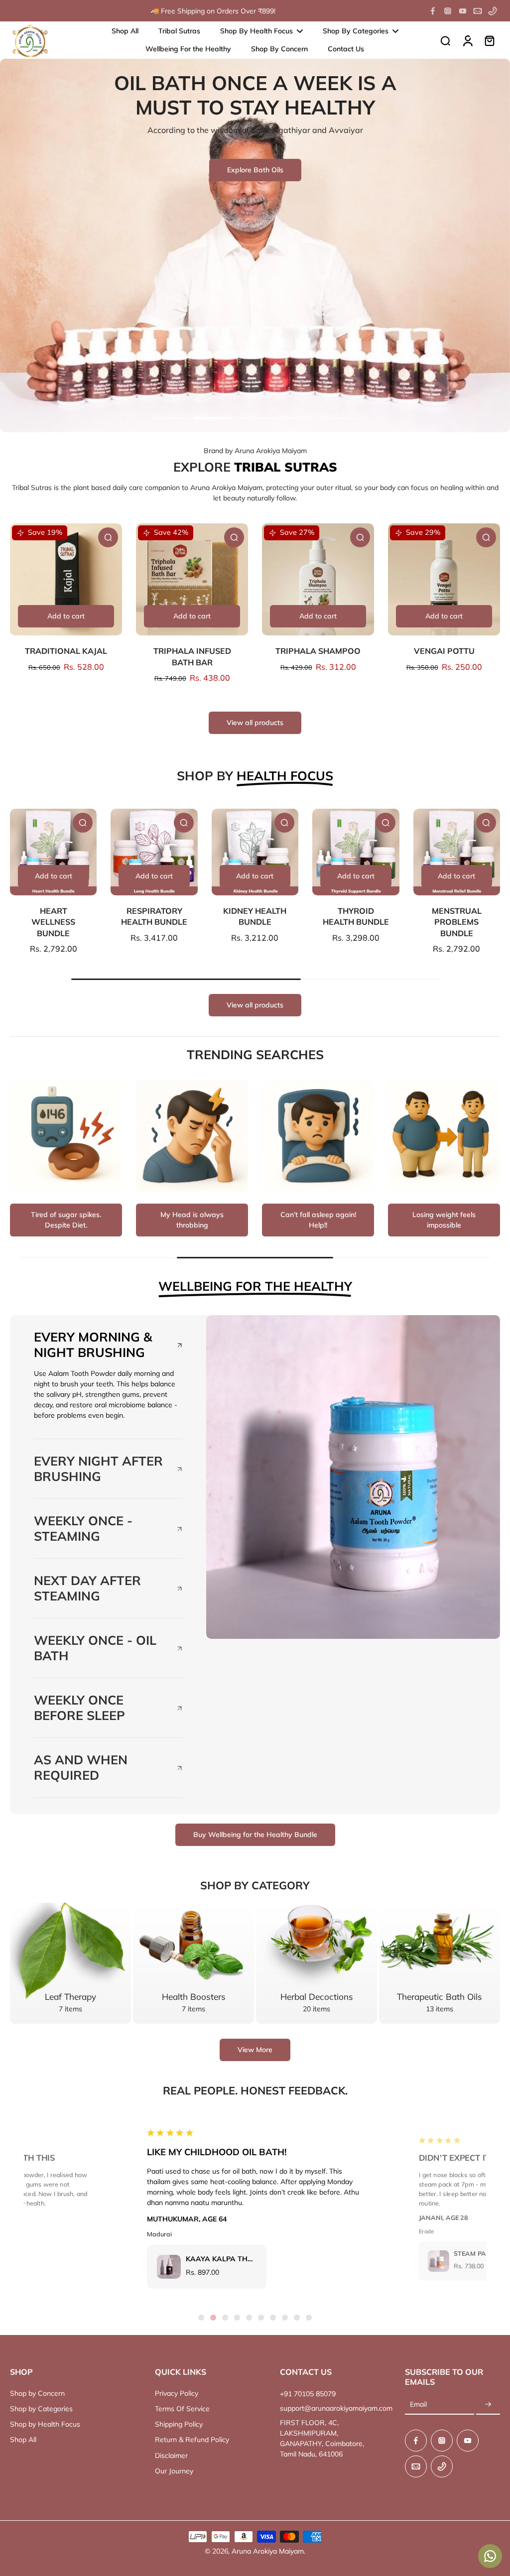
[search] (445, 40)
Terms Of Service (182, 2409)
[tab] (171, 419)
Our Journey (174, 2471)
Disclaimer (171, 2455)
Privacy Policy (177, 2393)
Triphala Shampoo (318, 651)
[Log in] (467, 40)
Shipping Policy (179, 2424)
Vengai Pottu (444, 651)
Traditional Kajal (66, 651)
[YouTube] (463, 11)
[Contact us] (490, 2556)
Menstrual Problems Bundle (457, 922)
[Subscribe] (488, 2405)
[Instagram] (448, 11)
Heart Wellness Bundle (53, 922)
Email (418, 2404)
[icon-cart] (489, 40)
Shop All (23, 2440)
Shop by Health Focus (45, 2424)
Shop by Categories (41, 2409)
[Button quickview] (108, 537)
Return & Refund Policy (192, 2440)
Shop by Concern (37, 2393)
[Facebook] (433, 11)
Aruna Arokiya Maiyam (268, 2551)
